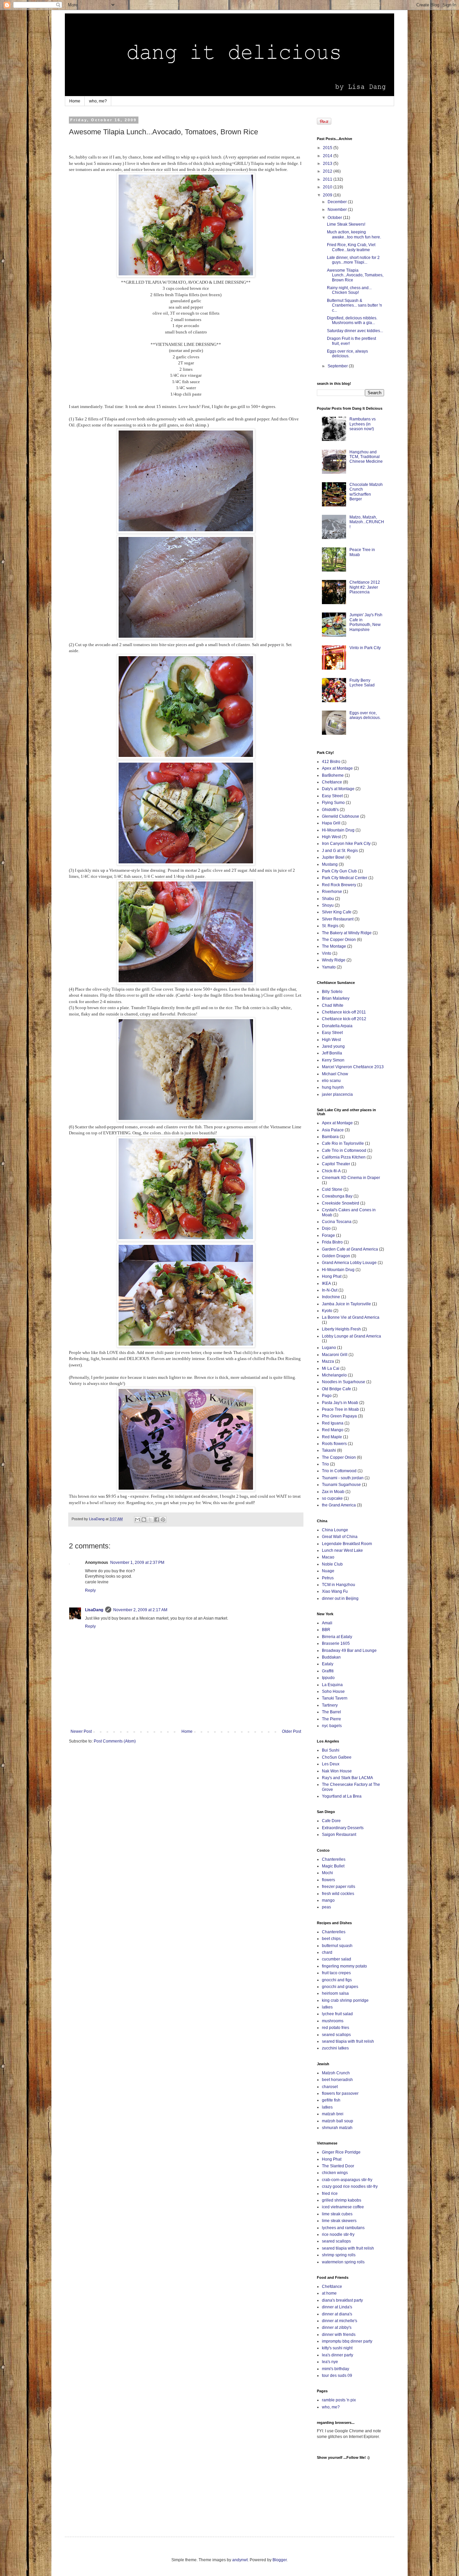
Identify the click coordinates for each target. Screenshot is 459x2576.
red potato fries (336, 2028)
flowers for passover (340, 2093)
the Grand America (339, 1505)
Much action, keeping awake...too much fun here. (354, 234)
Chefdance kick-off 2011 (344, 1012)
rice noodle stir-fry (338, 2234)
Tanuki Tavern (335, 1698)
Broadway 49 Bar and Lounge (349, 1651)
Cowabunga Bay (337, 1196)
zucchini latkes (335, 2048)
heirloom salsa (335, 1993)
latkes (327, 2007)
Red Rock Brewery (339, 885)
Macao (328, 1557)
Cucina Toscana (337, 1222)
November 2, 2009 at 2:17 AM (140, 1610)
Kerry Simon (333, 1060)
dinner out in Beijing (340, 1598)
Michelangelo (334, 1375)
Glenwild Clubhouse (341, 816)
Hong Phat (332, 1276)
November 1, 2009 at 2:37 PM (137, 1563)
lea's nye (330, 2362)
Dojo (326, 1228)
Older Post (291, 1731)
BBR (326, 1630)
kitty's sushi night (337, 2348)
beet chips (331, 1939)
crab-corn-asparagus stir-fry (347, 2180)
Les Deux (331, 1764)
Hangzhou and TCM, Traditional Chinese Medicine (366, 457)
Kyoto (327, 1311)
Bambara (330, 1137)
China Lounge (335, 1530)
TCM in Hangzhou (339, 1585)
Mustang (330, 864)
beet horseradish (337, 2080)
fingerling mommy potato (344, 1966)
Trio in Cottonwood (339, 1471)
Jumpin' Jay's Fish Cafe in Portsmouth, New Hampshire (366, 622)
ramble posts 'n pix (339, 2400)
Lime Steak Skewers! (346, 224)
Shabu (328, 899)
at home (329, 2293)
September (338, 366)
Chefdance (332, 782)
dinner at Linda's (337, 2307)
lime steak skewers (339, 2221)
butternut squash (337, 1946)
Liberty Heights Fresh (341, 1329)
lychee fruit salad (337, 2014)
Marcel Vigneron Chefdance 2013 (353, 1067)
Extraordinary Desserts (343, 1828)
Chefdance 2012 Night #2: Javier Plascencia (365, 587)
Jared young (333, 1046)
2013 (328, 164)
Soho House (333, 1691)
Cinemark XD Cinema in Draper (351, 1178)
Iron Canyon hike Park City (346, 844)
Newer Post (81, 1731)
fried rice (330, 2194)
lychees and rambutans (343, 2228)
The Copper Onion (339, 940)
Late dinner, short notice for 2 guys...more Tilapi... (353, 260)
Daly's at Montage (338, 789)
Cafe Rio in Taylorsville (343, 1143)
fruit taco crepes (336, 1973)
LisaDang (94, 1610)
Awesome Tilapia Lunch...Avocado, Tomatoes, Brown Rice (355, 275)
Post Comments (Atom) (115, 1741)
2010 (328, 187)
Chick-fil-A (331, 1171)
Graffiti (328, 1671)
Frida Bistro (332, 1242)
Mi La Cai (331, 1368)
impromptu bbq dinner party (347, 2341)
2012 (328, 171)
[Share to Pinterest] (163, 1520)
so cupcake (332, 1498)
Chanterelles (334, 1859)
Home (75, 101)
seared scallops (336, 2035)
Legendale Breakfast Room (347, 1544)
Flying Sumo (333, 803)
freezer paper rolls (339, 1887)
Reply (90, 1590)
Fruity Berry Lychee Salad (362, 683)
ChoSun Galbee (337, 1757)
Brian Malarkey (336, 998)
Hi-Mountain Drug (338, 830)
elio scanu (331, 1081)
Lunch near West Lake (342, 1550)
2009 (328, 195)
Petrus (328, 1578)
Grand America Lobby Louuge (349, 1263)
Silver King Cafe (337, 912)
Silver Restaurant (338, 919)
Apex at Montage (337, 768)
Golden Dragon (336, 1256)
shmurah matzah (337, 2128)
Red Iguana (333, 1423)
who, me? (98, 101)
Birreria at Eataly (337, 1637)
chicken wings (335, 2173)
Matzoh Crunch (336, 2073)
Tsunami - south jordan (343, 1478)
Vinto (327, 953)
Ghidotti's (330, 810)
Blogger (280, 2560)
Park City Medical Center (345, 878)
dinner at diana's (337, 2314)
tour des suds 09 (337, 2376)
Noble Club (332, 1564)
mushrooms (333, 2021)
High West (331, 837)
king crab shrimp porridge (345, 2000)
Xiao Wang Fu (335, 1591)
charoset (330, 2087)
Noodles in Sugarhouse (344, 1382)
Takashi (329, 1450)
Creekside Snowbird (341, 1203)
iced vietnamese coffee (343, 2207)
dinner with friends (339, 2335)
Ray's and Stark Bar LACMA (347, 1778)
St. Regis (330, 926)
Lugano (329, 1348)
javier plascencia (337, 1094)
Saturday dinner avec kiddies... (355, 331)
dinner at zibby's (337, 2328)
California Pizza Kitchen (344, 1157)
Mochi (327, 1873)
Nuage (328, 1571)
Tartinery (330, 1705)
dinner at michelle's (340, 2321)
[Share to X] (150, 1520)
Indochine (331, 1297)
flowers (328, 1880)
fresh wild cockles (338, 1894)
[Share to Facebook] (157, 1520)
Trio (325, 1464)
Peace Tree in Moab (340, 1409)
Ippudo (328, 1678)
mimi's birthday (336, 2369)
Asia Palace (333, 1130)
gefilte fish (331, 2100)
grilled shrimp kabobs (342, 2200)
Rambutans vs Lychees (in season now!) (363, 424)
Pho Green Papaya (339, 1416)
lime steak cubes (337, 2214)
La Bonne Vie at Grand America (351, 1317)
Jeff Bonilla (332, 1053)
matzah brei (333, 2114)
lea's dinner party (338, 2355)
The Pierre (331, 1719)
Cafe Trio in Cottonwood (344, 1150)
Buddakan (331, 1657)
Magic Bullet (333, 1866)
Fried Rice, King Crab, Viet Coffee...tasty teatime (351, 247)
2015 (328, 148)
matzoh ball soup (338, 2121)
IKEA (326, 1283)
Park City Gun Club (339, 871)
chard (327, 1952)
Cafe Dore (331, 1821)
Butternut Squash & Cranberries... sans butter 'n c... (354, 305)
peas (326, 1907)
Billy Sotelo (332, 992)
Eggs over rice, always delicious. (347, 354)
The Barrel (331, 1712)
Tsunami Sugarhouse (341, 1485)
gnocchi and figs (337, 1980)
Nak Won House (337, 1771)
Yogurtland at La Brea (342, 1796)
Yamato (329, 967)
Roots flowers (334, 1444)
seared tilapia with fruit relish (348, 2041)
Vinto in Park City (365, 648)
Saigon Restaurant (339, 1835)
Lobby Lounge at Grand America (351, 1336)
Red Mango (333, 1430)
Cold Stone (332, 1189)
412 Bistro (331, 762)
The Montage (334, 946)
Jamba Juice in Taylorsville (346, 1304)
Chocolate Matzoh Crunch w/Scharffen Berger (366, 492)
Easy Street (332, 796)
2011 (328, 179)
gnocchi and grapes (340, 1987)
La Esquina (332, 1685)
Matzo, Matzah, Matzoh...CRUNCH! (367, 522)
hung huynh (333, 1087)
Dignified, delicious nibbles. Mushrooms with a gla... (352, 320)
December (338, 202)
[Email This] (137, 1520)
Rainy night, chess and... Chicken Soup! (349, 290)
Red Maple (332, 1437)
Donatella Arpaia (337, 1026)
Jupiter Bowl (333, 857)
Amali (327, 1623)
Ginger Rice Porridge (341, 2152)
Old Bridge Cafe (337, 1389)
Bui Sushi (331, 1750)
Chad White (333, 1005)
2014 (328, 156)
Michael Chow (335, 1074)
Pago (327, 1396)
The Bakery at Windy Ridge (347, 933)
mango (328, 1900)
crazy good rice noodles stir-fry (350, 2186)
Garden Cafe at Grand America (350, 1249)
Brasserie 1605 (336, 1643)
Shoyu (328, 905)
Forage (328, 1235)
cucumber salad (337, 1959)
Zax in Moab (333, 1492)
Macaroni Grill (335, 1355)
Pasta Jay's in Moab (340, 1403)
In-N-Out (330, 1290)
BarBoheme (333, 775)
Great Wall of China (340, 1537)
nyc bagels (332, 1726)
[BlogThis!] (144, 1520)
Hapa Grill (331, 823)
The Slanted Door (338, 2166)
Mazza (328, 1361)
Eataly (328, 1664)
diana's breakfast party (342, 2300)
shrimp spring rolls (339, 2255)
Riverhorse (332, 892)
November (338, 210)
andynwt (240, 2560)
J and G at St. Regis (340, 851)
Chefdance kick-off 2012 (344, 1019)
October (335, 218)
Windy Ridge (334, 960)
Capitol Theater (336, 1164)
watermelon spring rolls (343, 2262)
